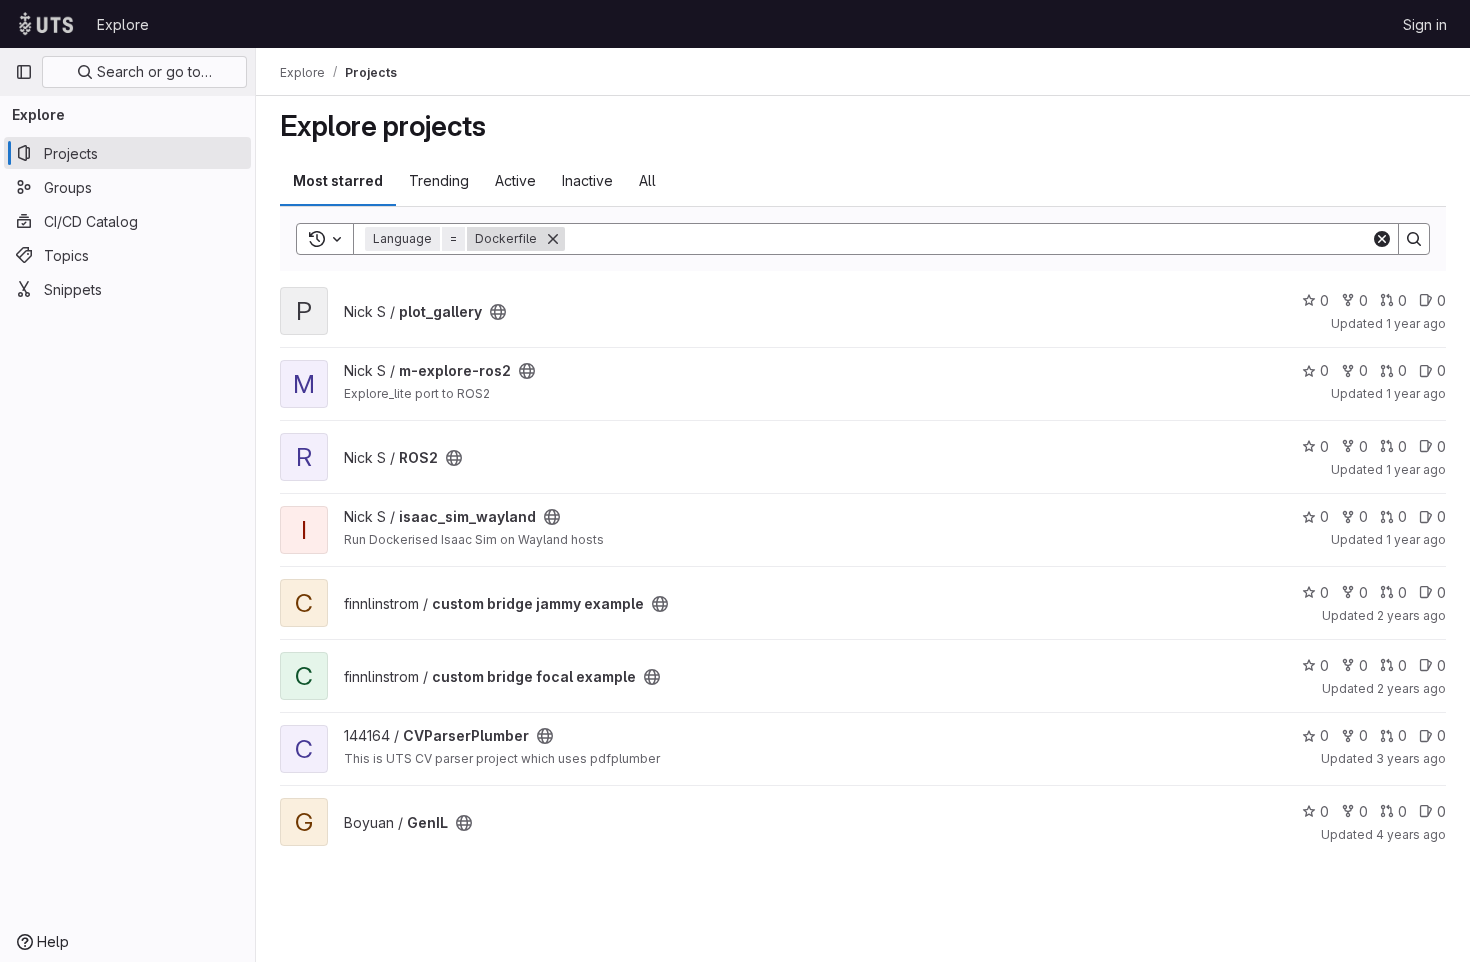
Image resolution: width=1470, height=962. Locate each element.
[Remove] (553, 239)
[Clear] (1382, 239)
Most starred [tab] (338, 180)
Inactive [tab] (587, 180)
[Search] (1414, 239)
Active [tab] (515, 180)
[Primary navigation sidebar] (24, 72)
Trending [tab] (439, 180)
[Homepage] (46, 24)
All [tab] (647, 180)
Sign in (1425, 24)
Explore (123, 24)
